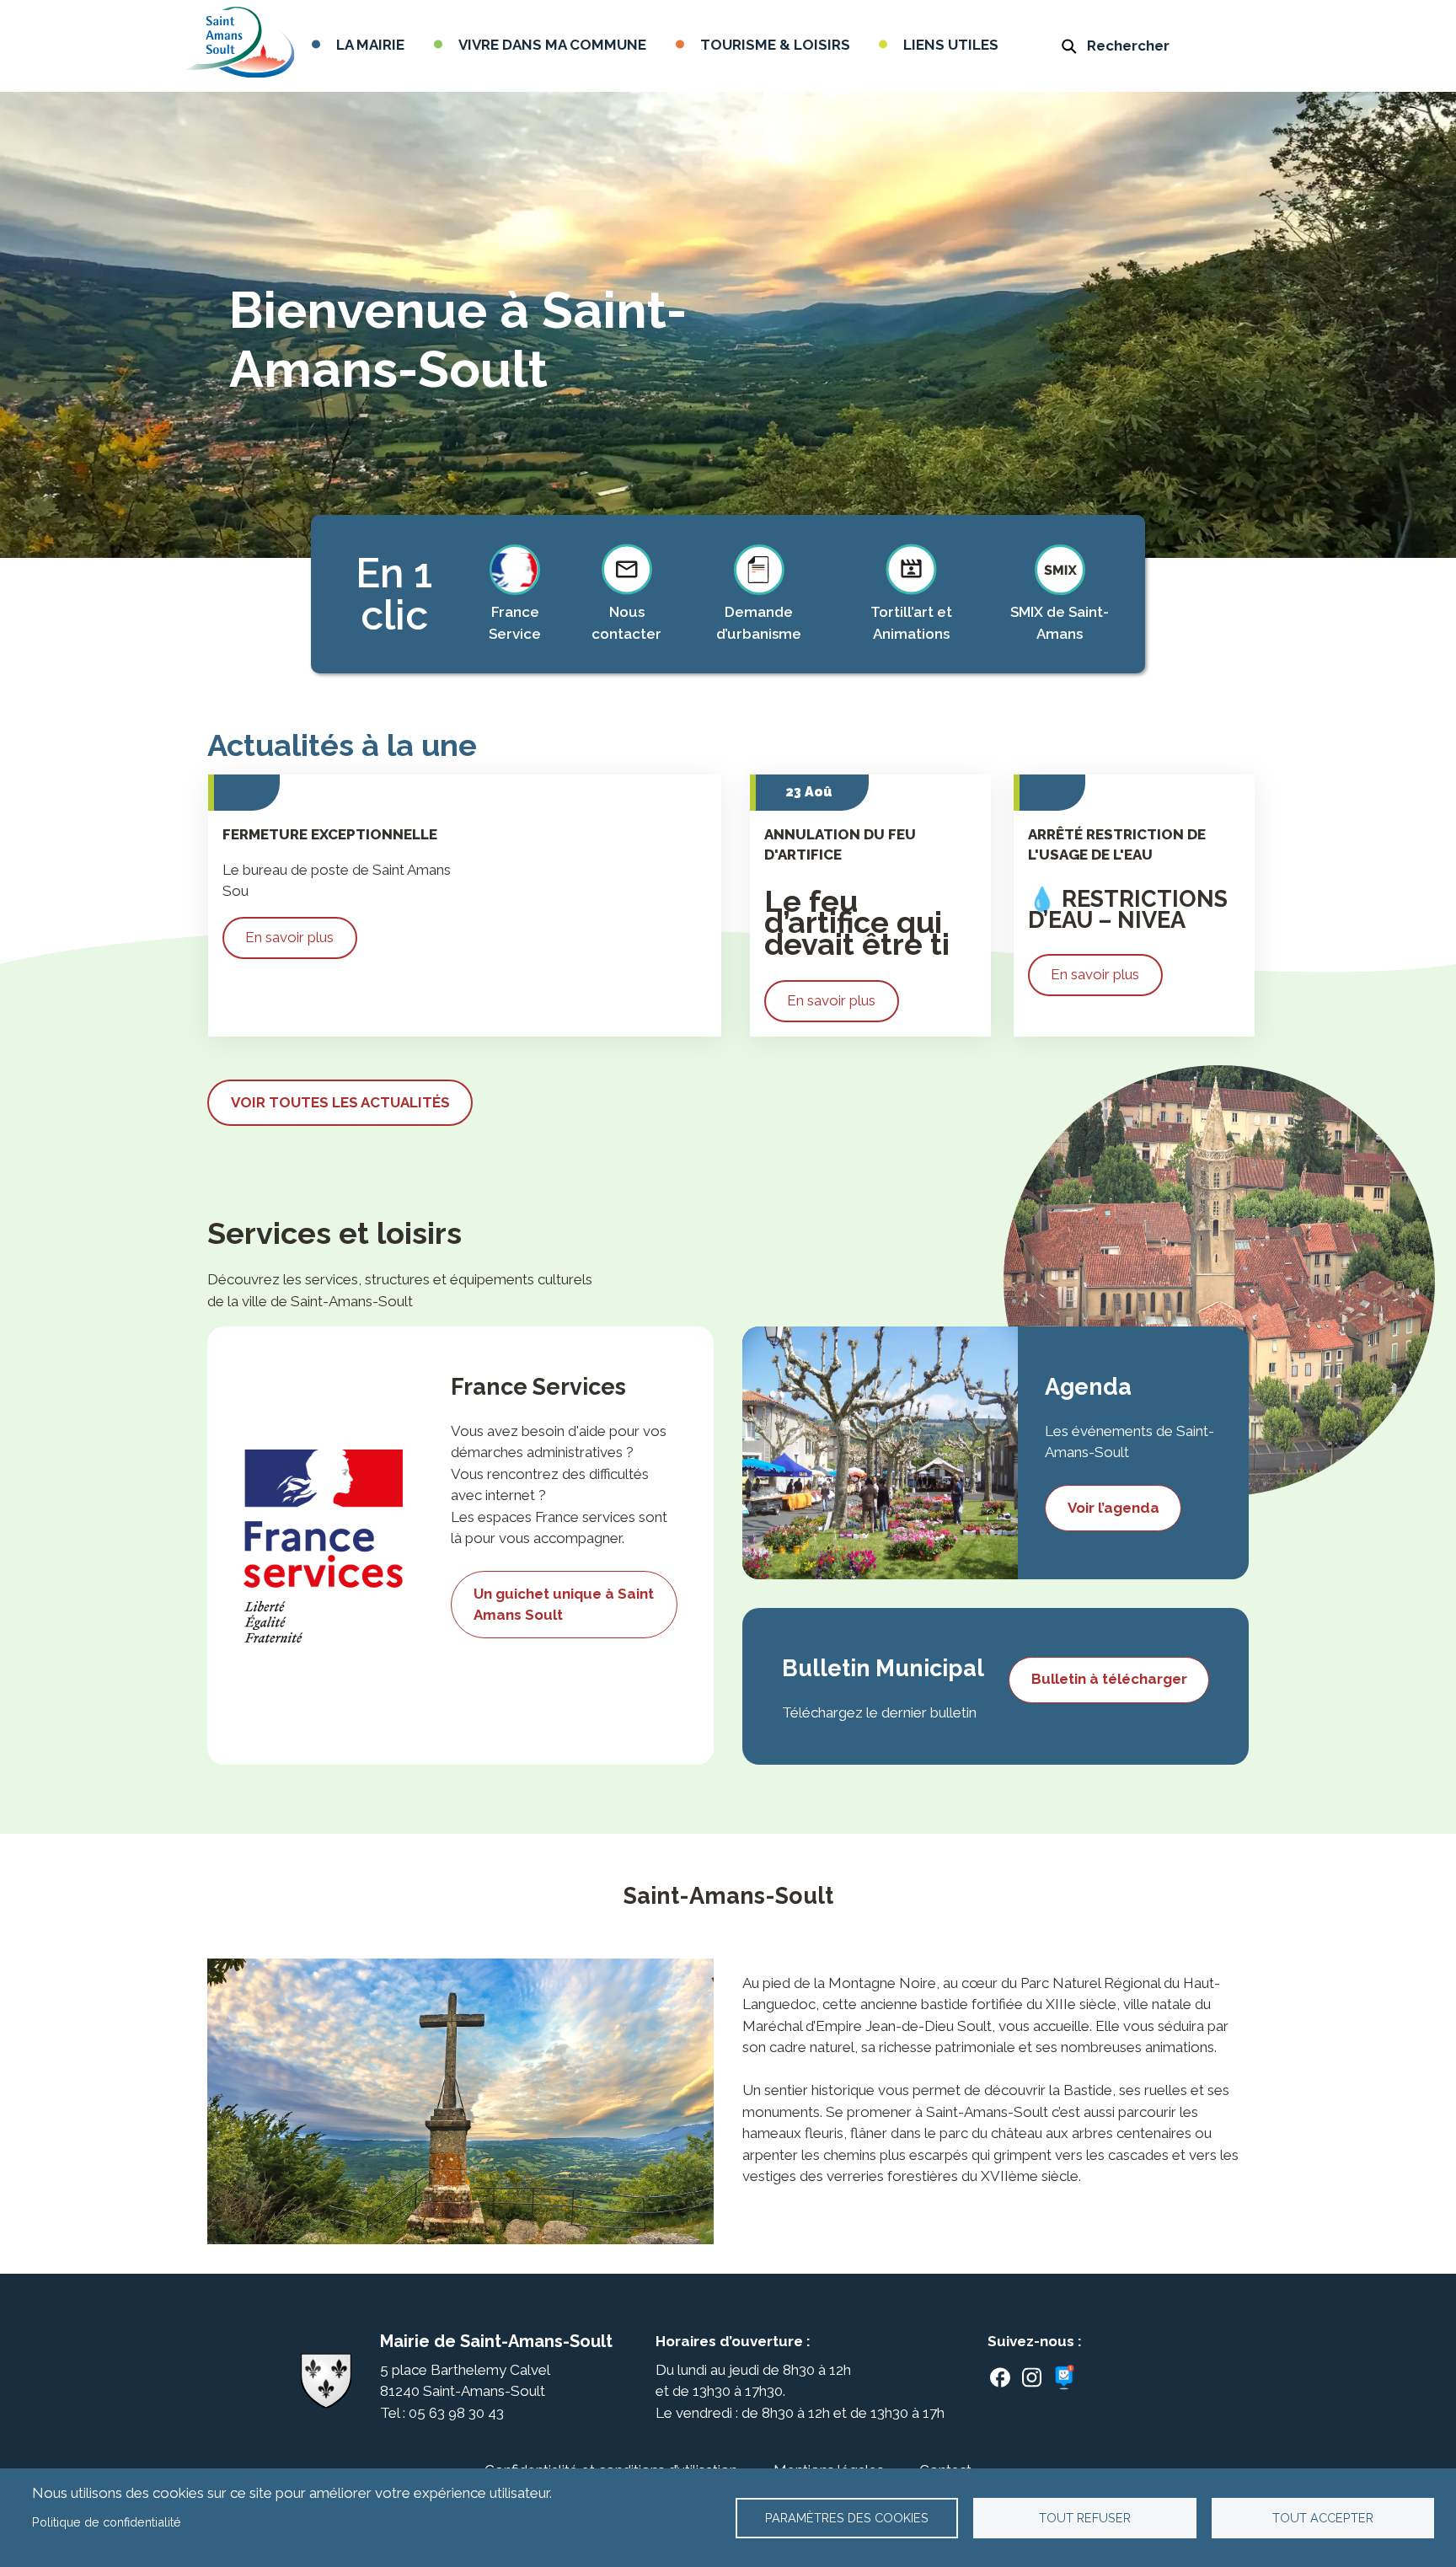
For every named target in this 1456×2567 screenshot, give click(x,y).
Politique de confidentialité (107, 2522)
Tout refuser (1085, 2518)
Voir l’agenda (1113, 1508)
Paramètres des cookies (847, 2518)
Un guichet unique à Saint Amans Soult (564, 1605)
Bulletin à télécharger (1109, 1679)
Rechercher (1128, 46)
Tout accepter (1323, 2518)
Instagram (1032, 2377)
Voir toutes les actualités (340, 1102)
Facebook (1000, 2377)
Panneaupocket (1067, 2378)
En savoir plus (289, 937)
